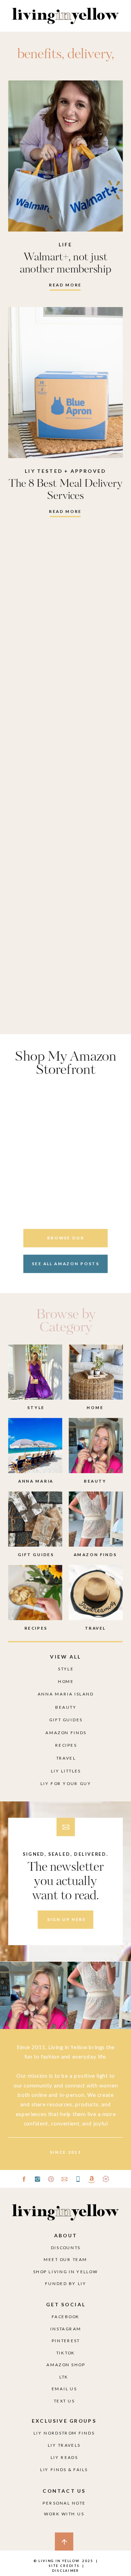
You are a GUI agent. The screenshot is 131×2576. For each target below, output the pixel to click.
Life (65, 245)
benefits (39, 55)
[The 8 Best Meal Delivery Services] (65, 383)
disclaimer (66, 2570)
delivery (90, 55)
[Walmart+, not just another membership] (65, 156)
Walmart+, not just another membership (65, 263)
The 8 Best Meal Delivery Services (66, 490)
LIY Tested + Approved (65, 471)
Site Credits (63, 2566)
